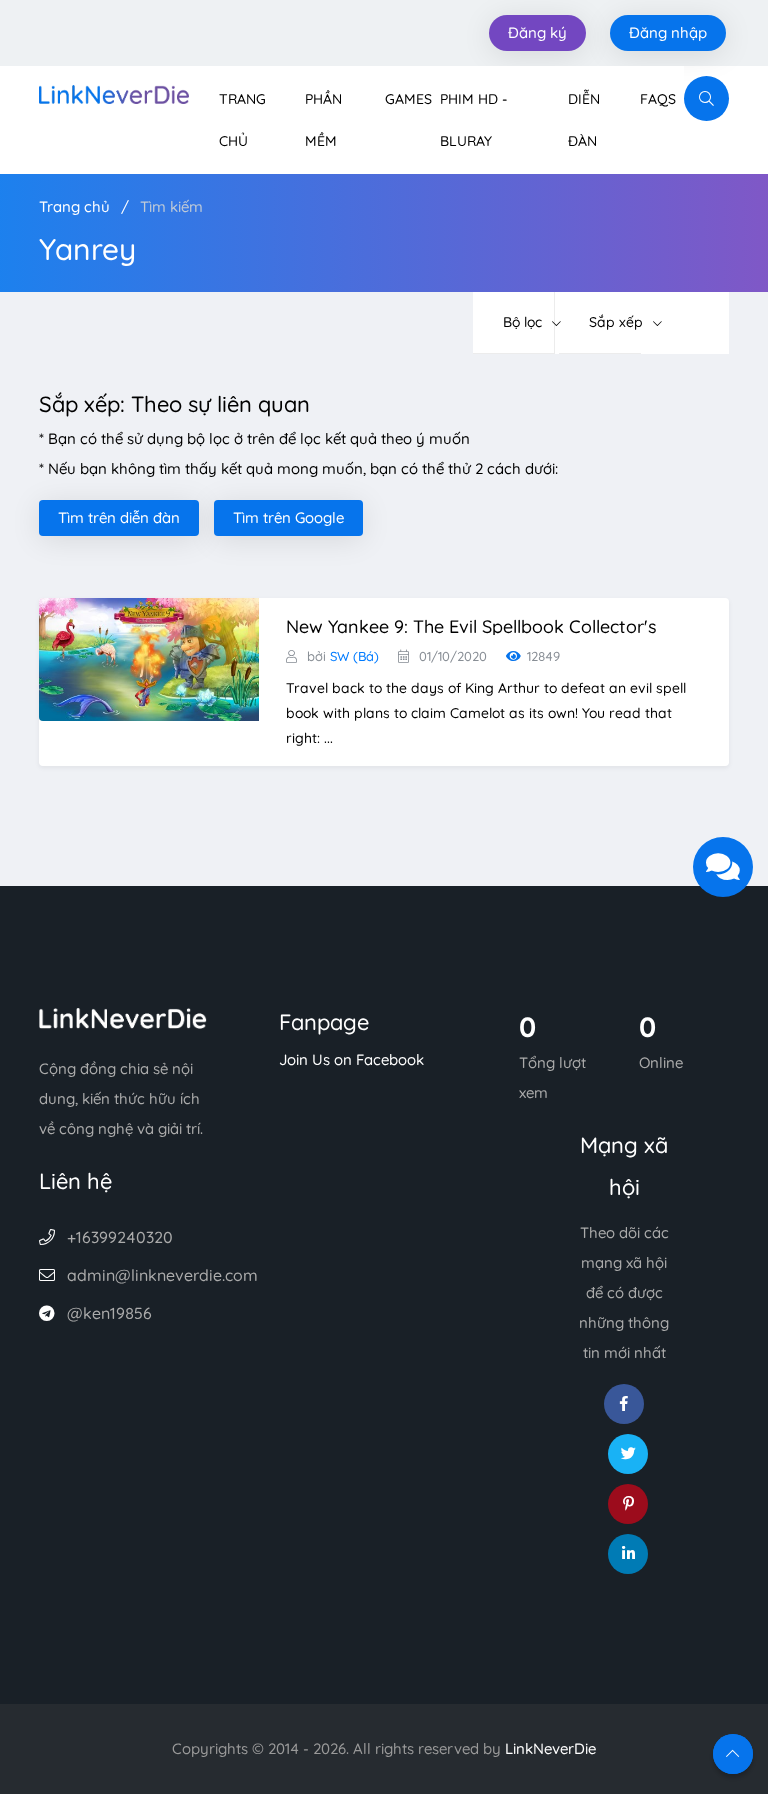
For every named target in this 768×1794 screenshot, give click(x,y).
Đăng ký (537, 32)
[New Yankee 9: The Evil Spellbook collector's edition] (149, 657)
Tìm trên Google (288, 517)
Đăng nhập (668, 32)
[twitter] (628, 1454)
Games (408, 99)
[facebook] (624, 1404)
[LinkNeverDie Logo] (114, 92)
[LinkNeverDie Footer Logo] (123, 1016)
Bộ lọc (524, 322)
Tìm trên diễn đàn (119, 517)
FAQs (658, 99)
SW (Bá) (354, 656)
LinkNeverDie (550, 1748)
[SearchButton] (706, 98)
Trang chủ (74, 206)
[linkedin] (628, 1554)
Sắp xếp (618, 322)
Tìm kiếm (171, 206)
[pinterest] (628, 1504)
